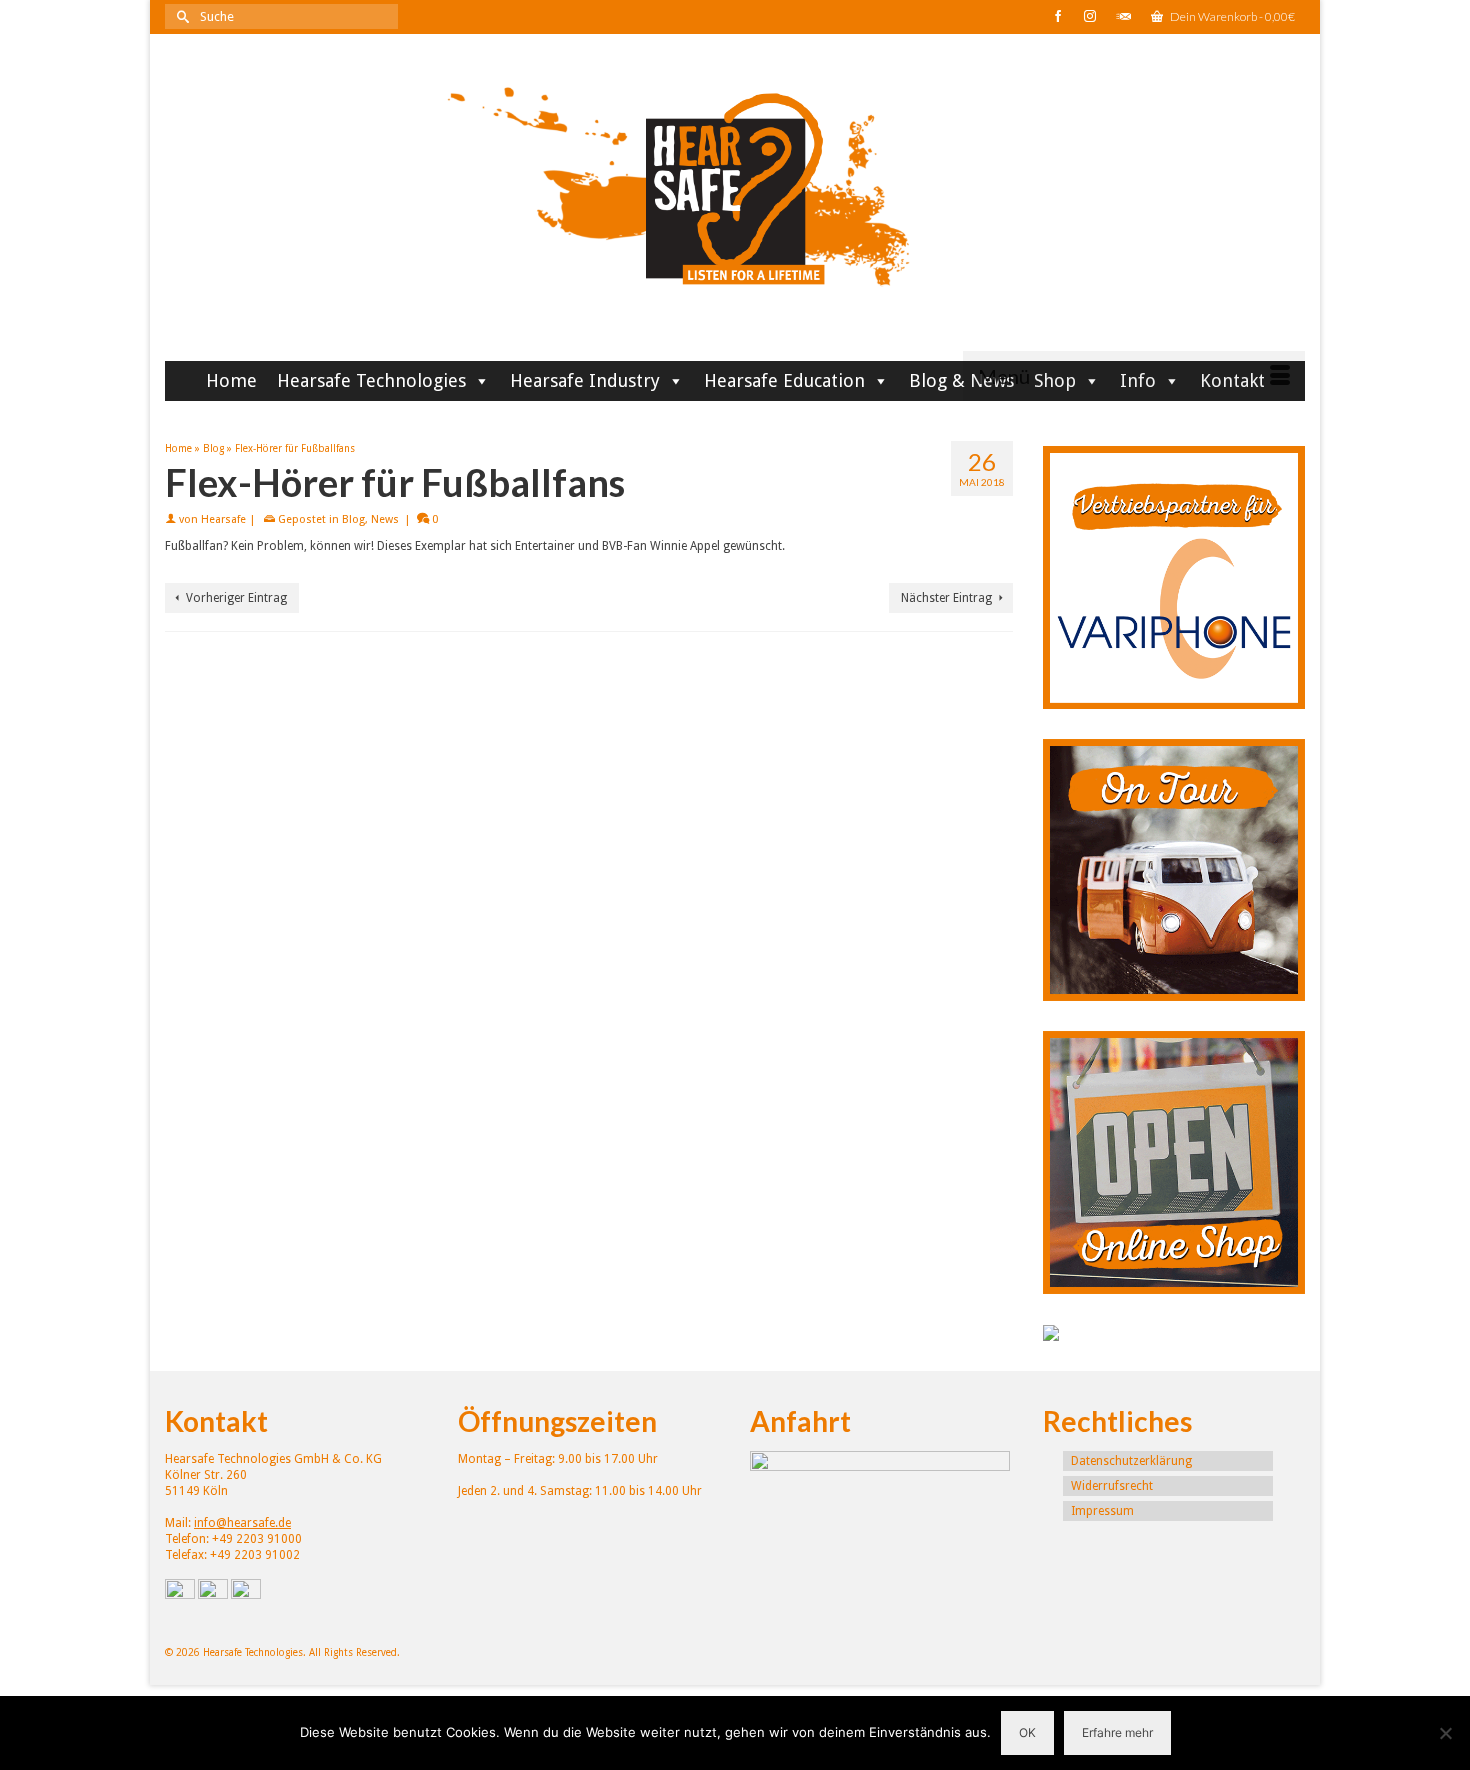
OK (1027, 1732)
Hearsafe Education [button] (784, 380)
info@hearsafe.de (242, 1523)
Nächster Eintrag (946, 598)
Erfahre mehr (1117, 1732)
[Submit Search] (180, 16)
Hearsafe (223, 519)
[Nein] (1445, 1733)
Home (231, 380)
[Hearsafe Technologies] (735, 205)
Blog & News (961, 380)
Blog (353, 519)
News (385, 519)
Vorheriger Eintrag (236, 598)
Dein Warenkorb (1231, 16)
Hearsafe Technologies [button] (371, 380)
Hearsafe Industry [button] (585, 380)
